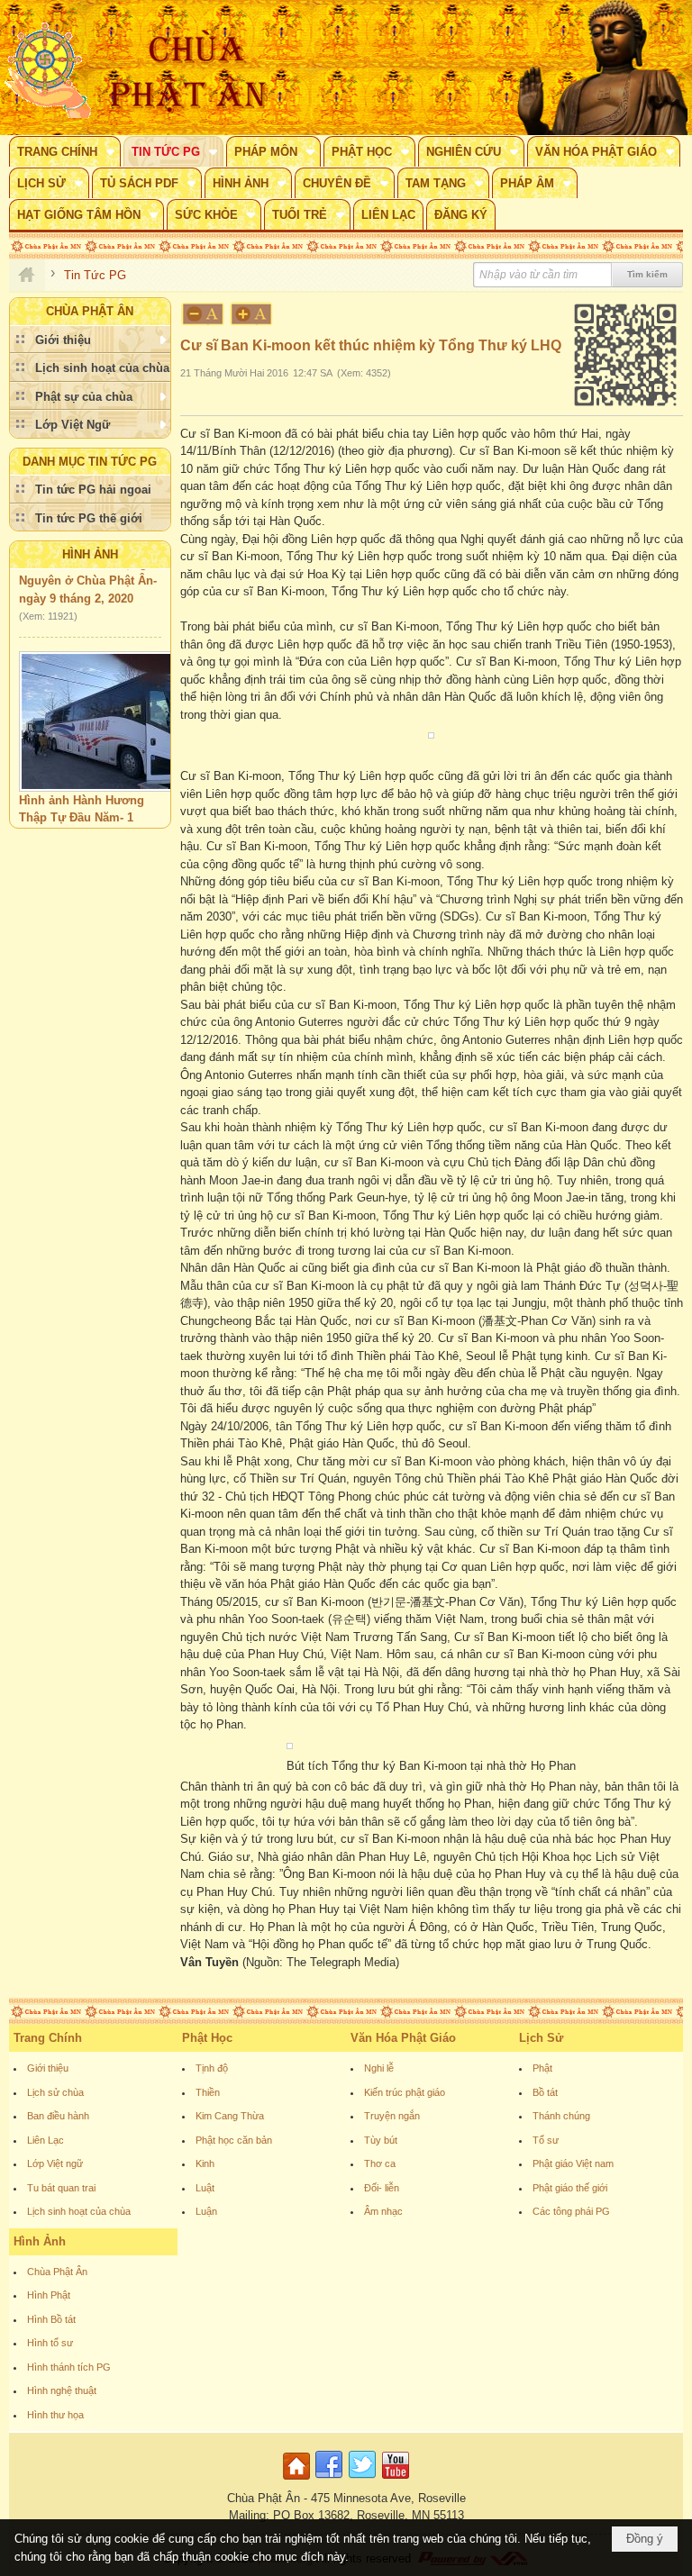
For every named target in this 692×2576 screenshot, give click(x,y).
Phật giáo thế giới (570, 2188)
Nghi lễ (379, 2068)
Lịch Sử (541, 2038)
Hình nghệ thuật (62, 2390)
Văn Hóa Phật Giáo (403, 2038)
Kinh (205, 2163)
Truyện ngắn (392, 2116)
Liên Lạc (46, 2140)
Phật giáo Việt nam (573, 2163)
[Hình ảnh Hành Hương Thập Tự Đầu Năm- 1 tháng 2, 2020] (112, 707)
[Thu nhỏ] (203, 314)
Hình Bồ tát (51, 2319)
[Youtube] (396, 2480)
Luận (206, 2211)
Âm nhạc (383, 2211)
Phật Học (207, 2038)
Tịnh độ (212, 2068)
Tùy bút (381, 2140)
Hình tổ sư (50, 2343)
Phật (542, 2068)
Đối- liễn (382, 2188)
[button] (65, 151)
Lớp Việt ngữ (55, 2163)
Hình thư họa (55, 2415)
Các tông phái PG (571, 2211)
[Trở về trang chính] (299, 2480)
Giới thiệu (48, 2068)
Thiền (208, 2092)
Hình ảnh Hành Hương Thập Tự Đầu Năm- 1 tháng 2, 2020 (82, 803)
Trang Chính (48, 2038)
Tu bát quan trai (61, 2188)
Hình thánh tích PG (69, 2367)
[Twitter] (362, 2480)
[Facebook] (329, 2480)
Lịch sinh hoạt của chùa (79, 2211)
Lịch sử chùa (55, 2092)
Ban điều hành (58, 2116)
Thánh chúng (561, 2116)
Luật (205, 2188)
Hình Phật (49, 2295)
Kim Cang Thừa (230, 2116)
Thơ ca (380, 2163)
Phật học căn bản (234, 2140)
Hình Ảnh (90, 554)
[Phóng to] (252, 314)
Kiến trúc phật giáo (405, 2092)
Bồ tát (545, 2092)
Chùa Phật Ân (57, 2272)
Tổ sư (546, 2140)
